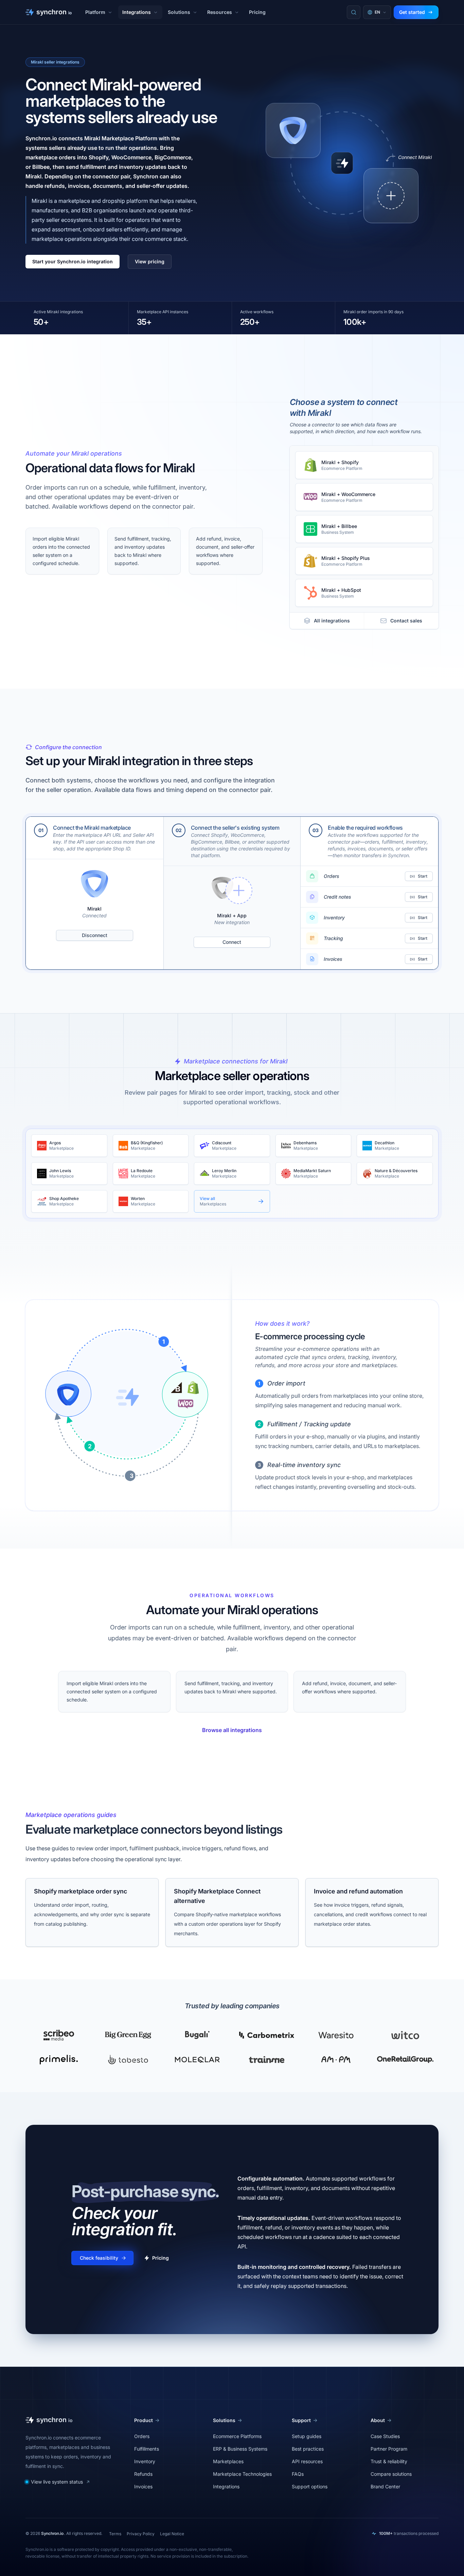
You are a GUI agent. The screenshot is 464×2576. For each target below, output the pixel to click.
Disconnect (95, 935)
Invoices (143, 2486)
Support (301, 2420)
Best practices (308, 2449)
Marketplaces (228, 2461)
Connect (232, 942)
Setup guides (307, 2436)
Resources (220, 12)
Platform (95, 12)
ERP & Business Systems (240, 2449)
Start (423, 876)
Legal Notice (172, 2534)
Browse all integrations (232, 1730)
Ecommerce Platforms (237, 2436)
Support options (310, 2486)
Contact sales (406, 621)
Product (144, 2420)
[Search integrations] (354, 12)
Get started (412, 12)
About (378, 2420)
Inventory (145, 2461)
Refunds (143, 2474)
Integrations (137, 12)
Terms (115, 2534)
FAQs (298, 2474)
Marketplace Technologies (242, 2474)
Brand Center (385, 2486)
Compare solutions (391, 2474)
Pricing (257, 12)
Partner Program (389, 2449)
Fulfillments (147, 2449)
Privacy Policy (141, 2534)
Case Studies (385, 2436)
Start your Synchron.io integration (73, 261)
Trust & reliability (389, 2461)
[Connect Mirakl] (391, 196)
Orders (142, 2436)
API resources (307, 2461)
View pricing (150, 261)
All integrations (332, 621)
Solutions (179, 12)
